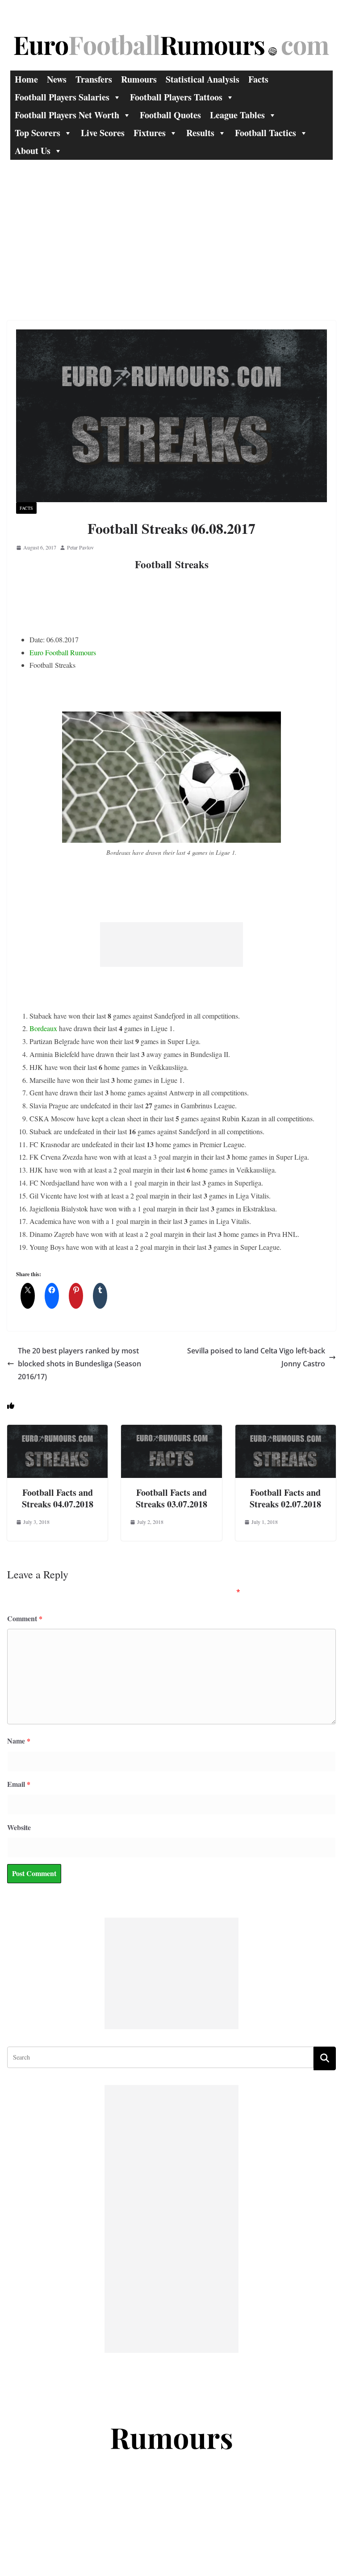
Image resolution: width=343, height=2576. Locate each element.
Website (19, 1827)
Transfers (94, 79)
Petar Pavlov (80, 547)
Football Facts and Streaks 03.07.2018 (171, 1498)
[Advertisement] (171, 227)
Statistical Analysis (203, 79)
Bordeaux (43, 1028)
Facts (258, 79)
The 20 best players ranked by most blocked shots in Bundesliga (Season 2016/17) (79, 1364)
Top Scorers (38, 133)
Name (19, 1741)
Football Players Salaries (62, 97)
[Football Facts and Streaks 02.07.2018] (286, 1431)
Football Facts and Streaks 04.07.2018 (58, 1498)
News (57, 79)
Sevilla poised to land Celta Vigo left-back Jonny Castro (256, 1357)
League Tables (237, 115)
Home (26, 79)
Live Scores (103, 133)
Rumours (139, 79)
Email (19, 1784)
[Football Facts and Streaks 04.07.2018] (57, 1431)
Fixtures (150, 133)
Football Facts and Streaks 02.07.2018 (285, 1498)
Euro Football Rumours (63, 652)
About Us (33, 151)
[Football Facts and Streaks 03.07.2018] (171, 1431)
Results (200, 133)
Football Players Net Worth (67, 115)
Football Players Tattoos (176, 97)
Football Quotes (170, 115)
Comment (25, 1618)
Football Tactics (266, 133)
